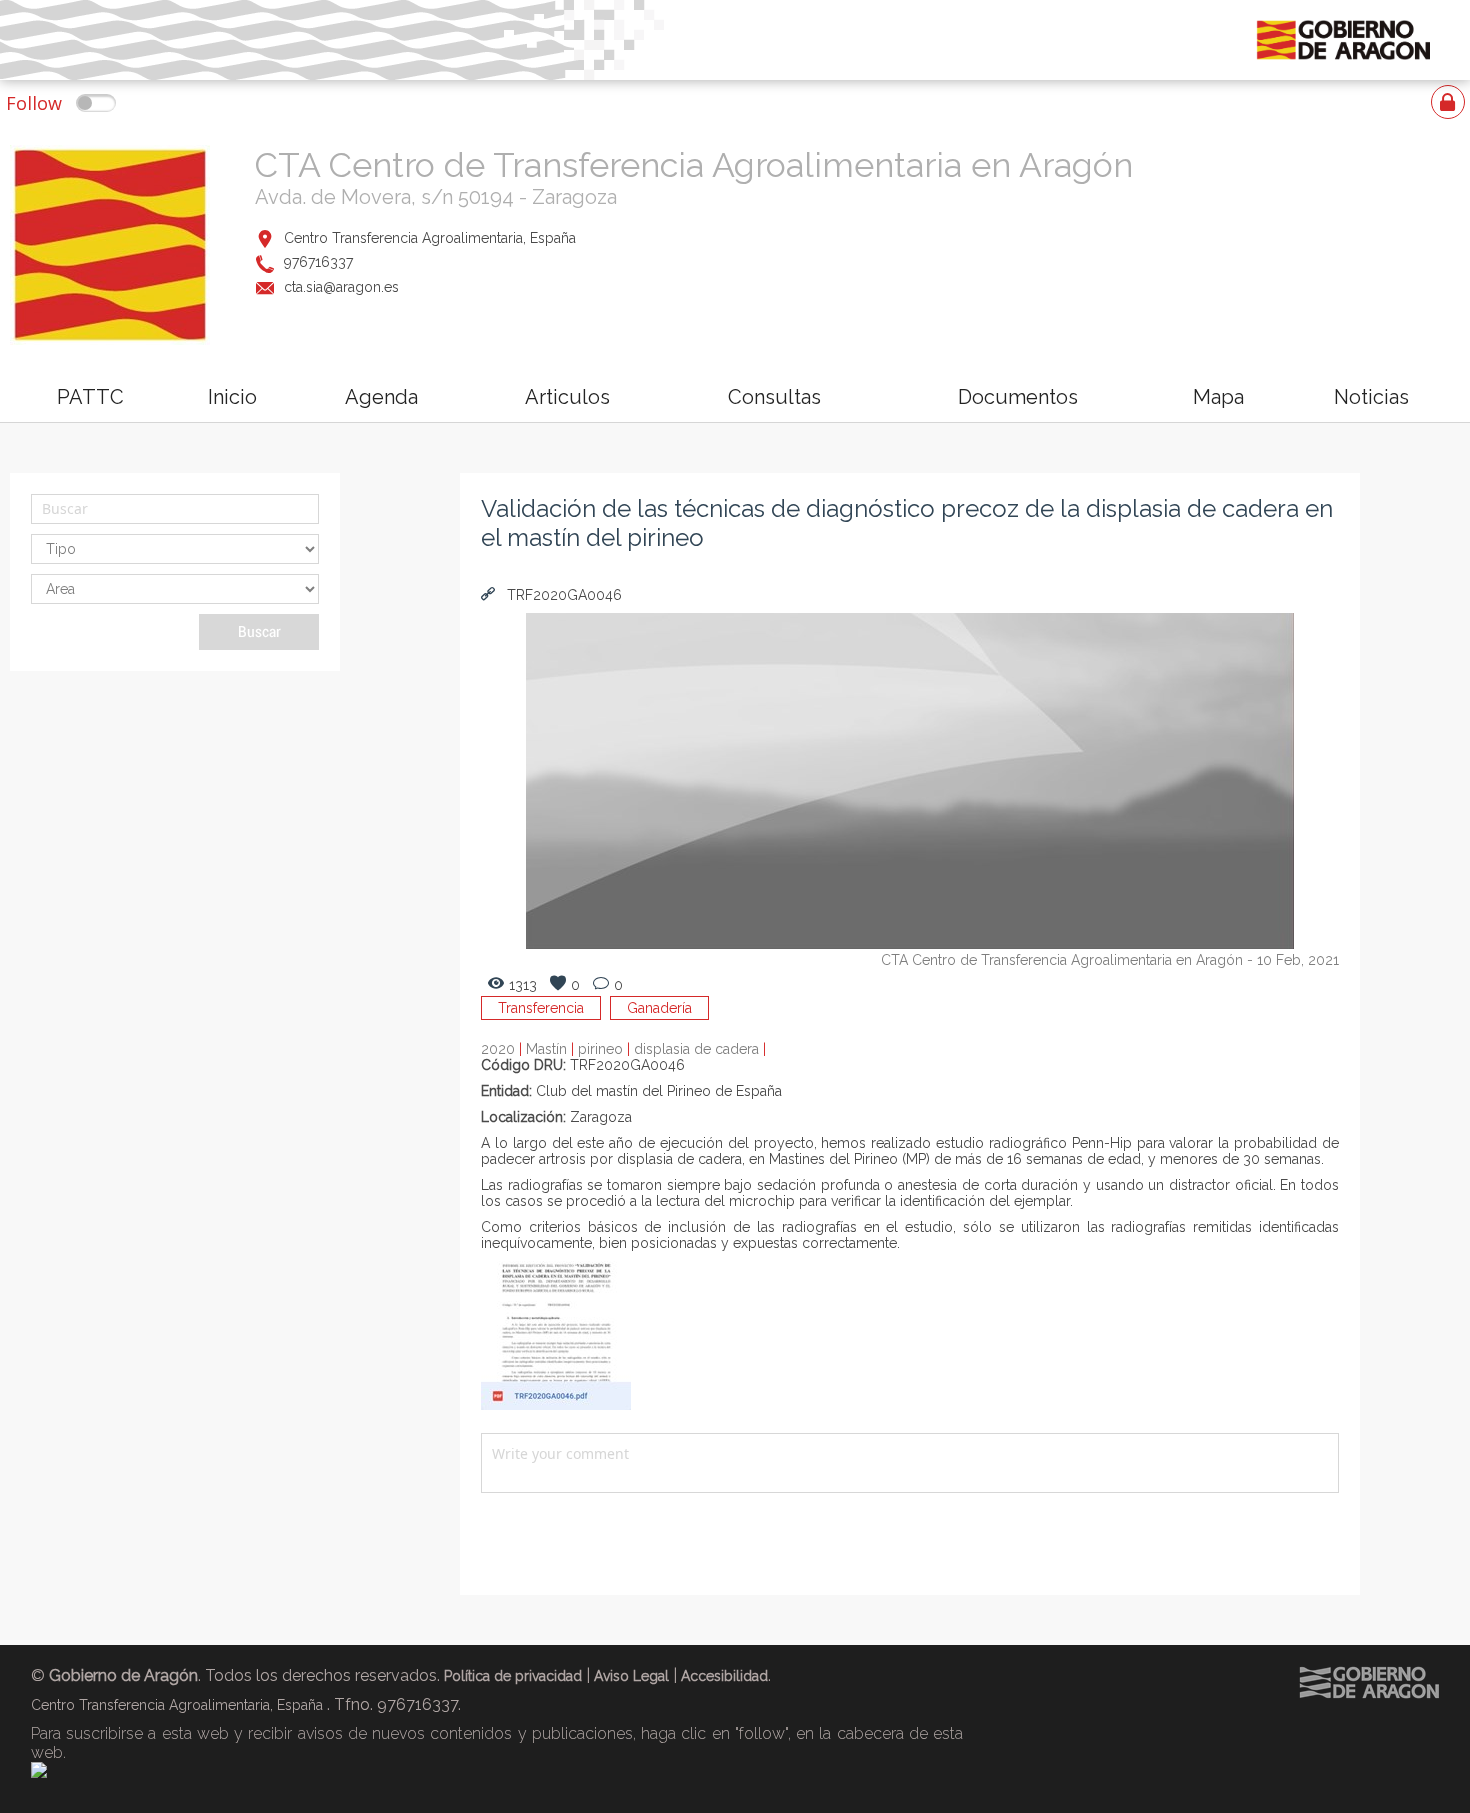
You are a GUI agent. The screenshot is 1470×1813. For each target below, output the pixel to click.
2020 (503, 1049)
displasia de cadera (700, 1049)
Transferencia (541, 1008)
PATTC (90, 397)
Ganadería (659, 1008)
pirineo (606, 1049)
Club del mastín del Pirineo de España (659, 1091)
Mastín (552, 1049)
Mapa (1218, 397)
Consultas (774, 397)
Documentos (1018, 397)
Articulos (567, 397)
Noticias (1371, 397)
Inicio (232, 397)
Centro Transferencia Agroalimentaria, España (430, 238)
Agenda (381, 397)
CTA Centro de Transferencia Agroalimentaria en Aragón (694, 165)
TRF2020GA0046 (562, 595)
